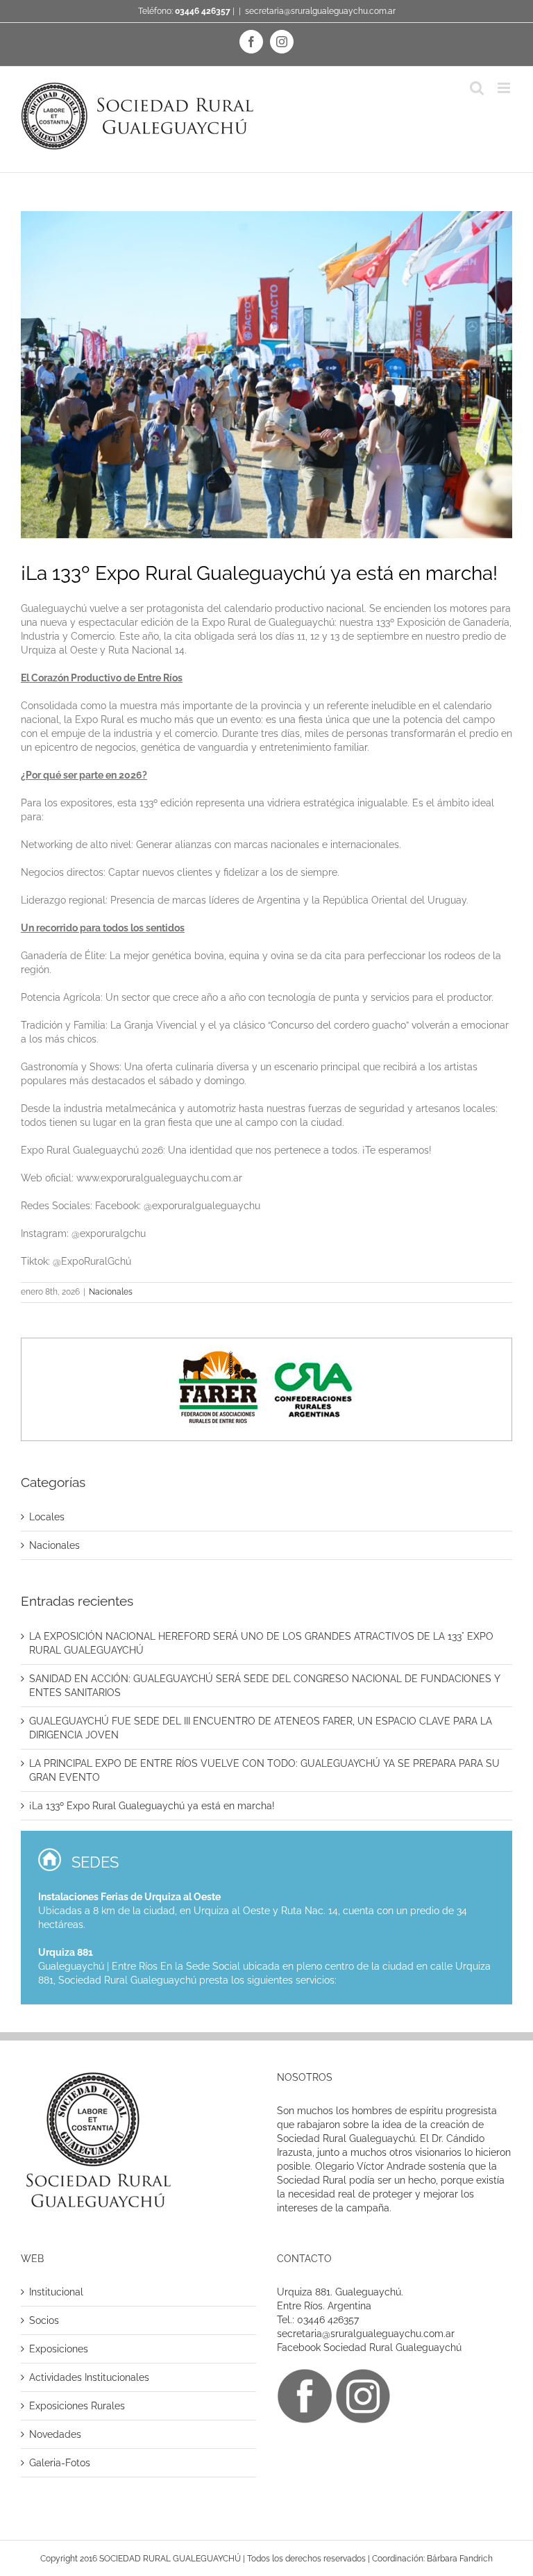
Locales (47, 1517)
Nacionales (111, 1292)
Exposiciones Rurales (77, 2406)
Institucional (56, 2292)
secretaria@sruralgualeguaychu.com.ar (320, 11)
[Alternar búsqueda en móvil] (477, 88)
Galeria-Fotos (60, 2463)
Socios (44, 2320)
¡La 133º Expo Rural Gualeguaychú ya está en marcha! (152, 1806)
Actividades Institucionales (89, 2377)
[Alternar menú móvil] (505, 88)
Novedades (55, 2434)
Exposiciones (59, 2349)
